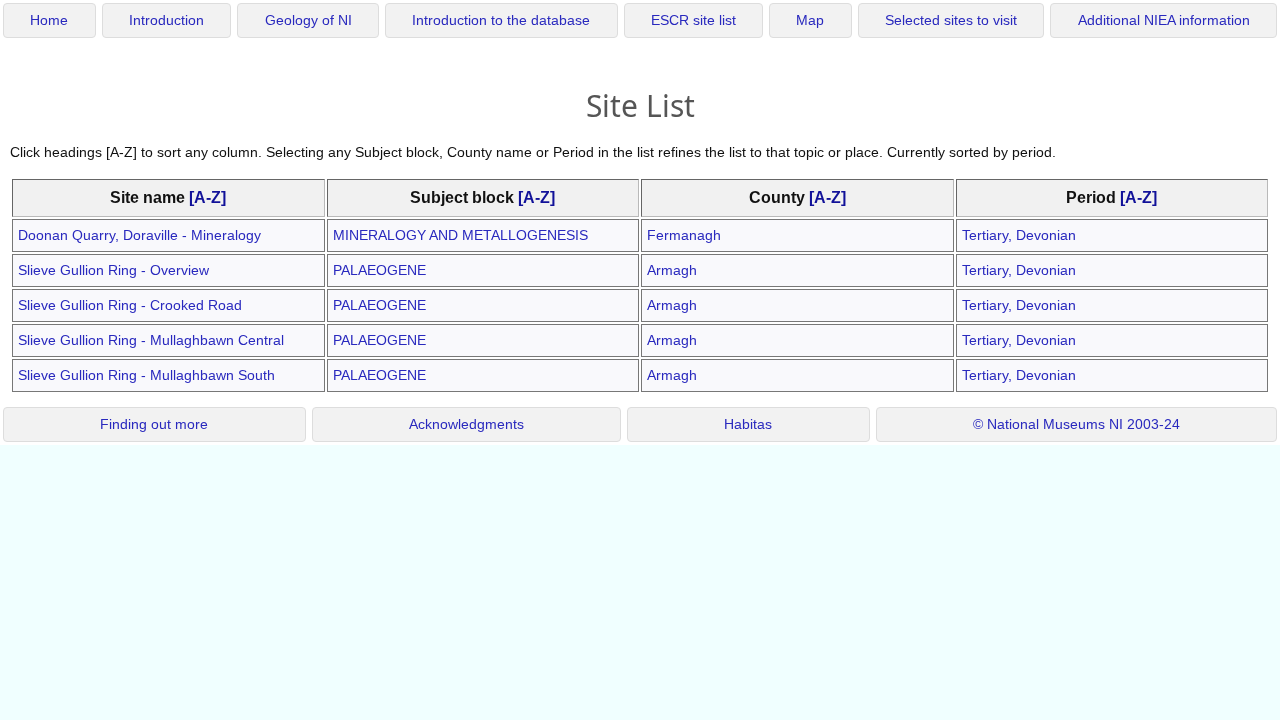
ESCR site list (693, 20)
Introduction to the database (501, 20)
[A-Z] (207, 197)
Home (49, 20)
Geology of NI (308, 20)
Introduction (166, 20)
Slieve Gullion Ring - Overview (113, 270)
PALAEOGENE (379, 270)
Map (810, 20)
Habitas (748, 424)
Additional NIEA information (1164, 20)
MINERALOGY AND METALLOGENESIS (460, 235)
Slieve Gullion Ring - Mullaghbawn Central (151, 340)
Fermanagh (684, 235)
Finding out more (154, 424)
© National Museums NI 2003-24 (1076, 424)
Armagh (672, 270)
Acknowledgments (466, 424)
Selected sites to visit (951, 20)
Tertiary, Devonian (1019, 235)
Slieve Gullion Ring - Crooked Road (130, 305)
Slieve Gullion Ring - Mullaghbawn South (146, 375)
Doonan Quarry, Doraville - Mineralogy (139, 235)
